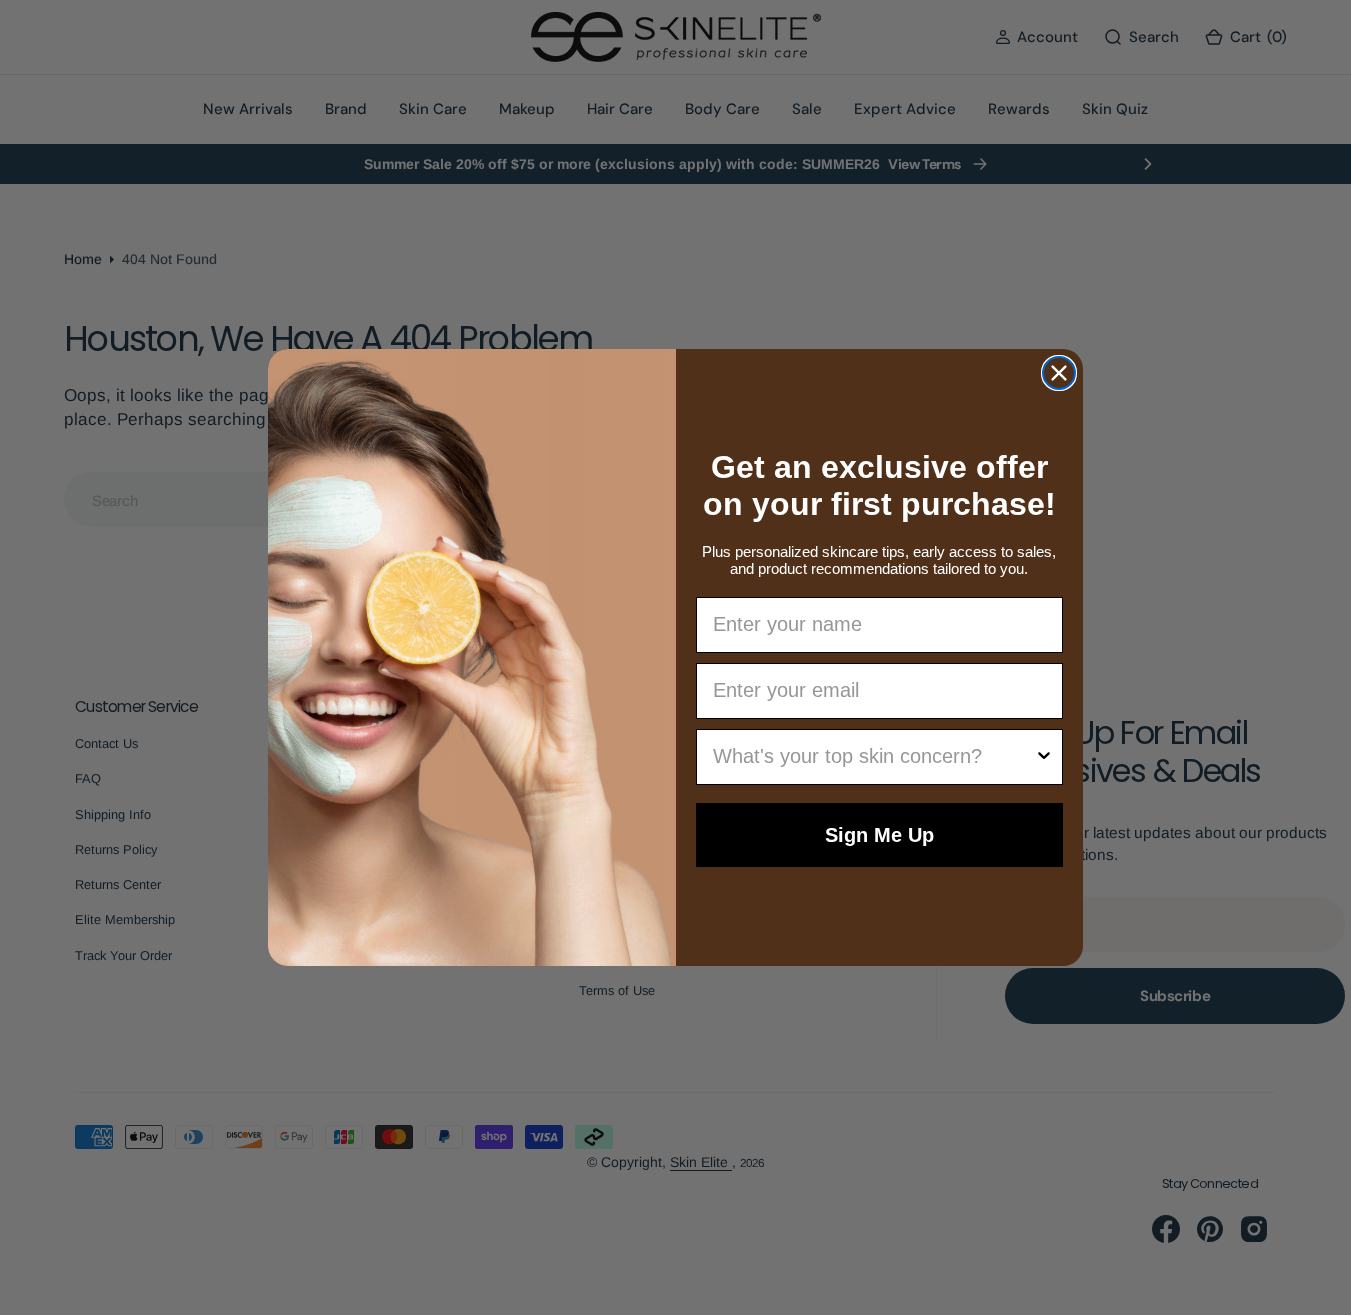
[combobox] (874, 757)
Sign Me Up (879, 835)
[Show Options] (1044, 757)
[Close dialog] (1059, 373)
